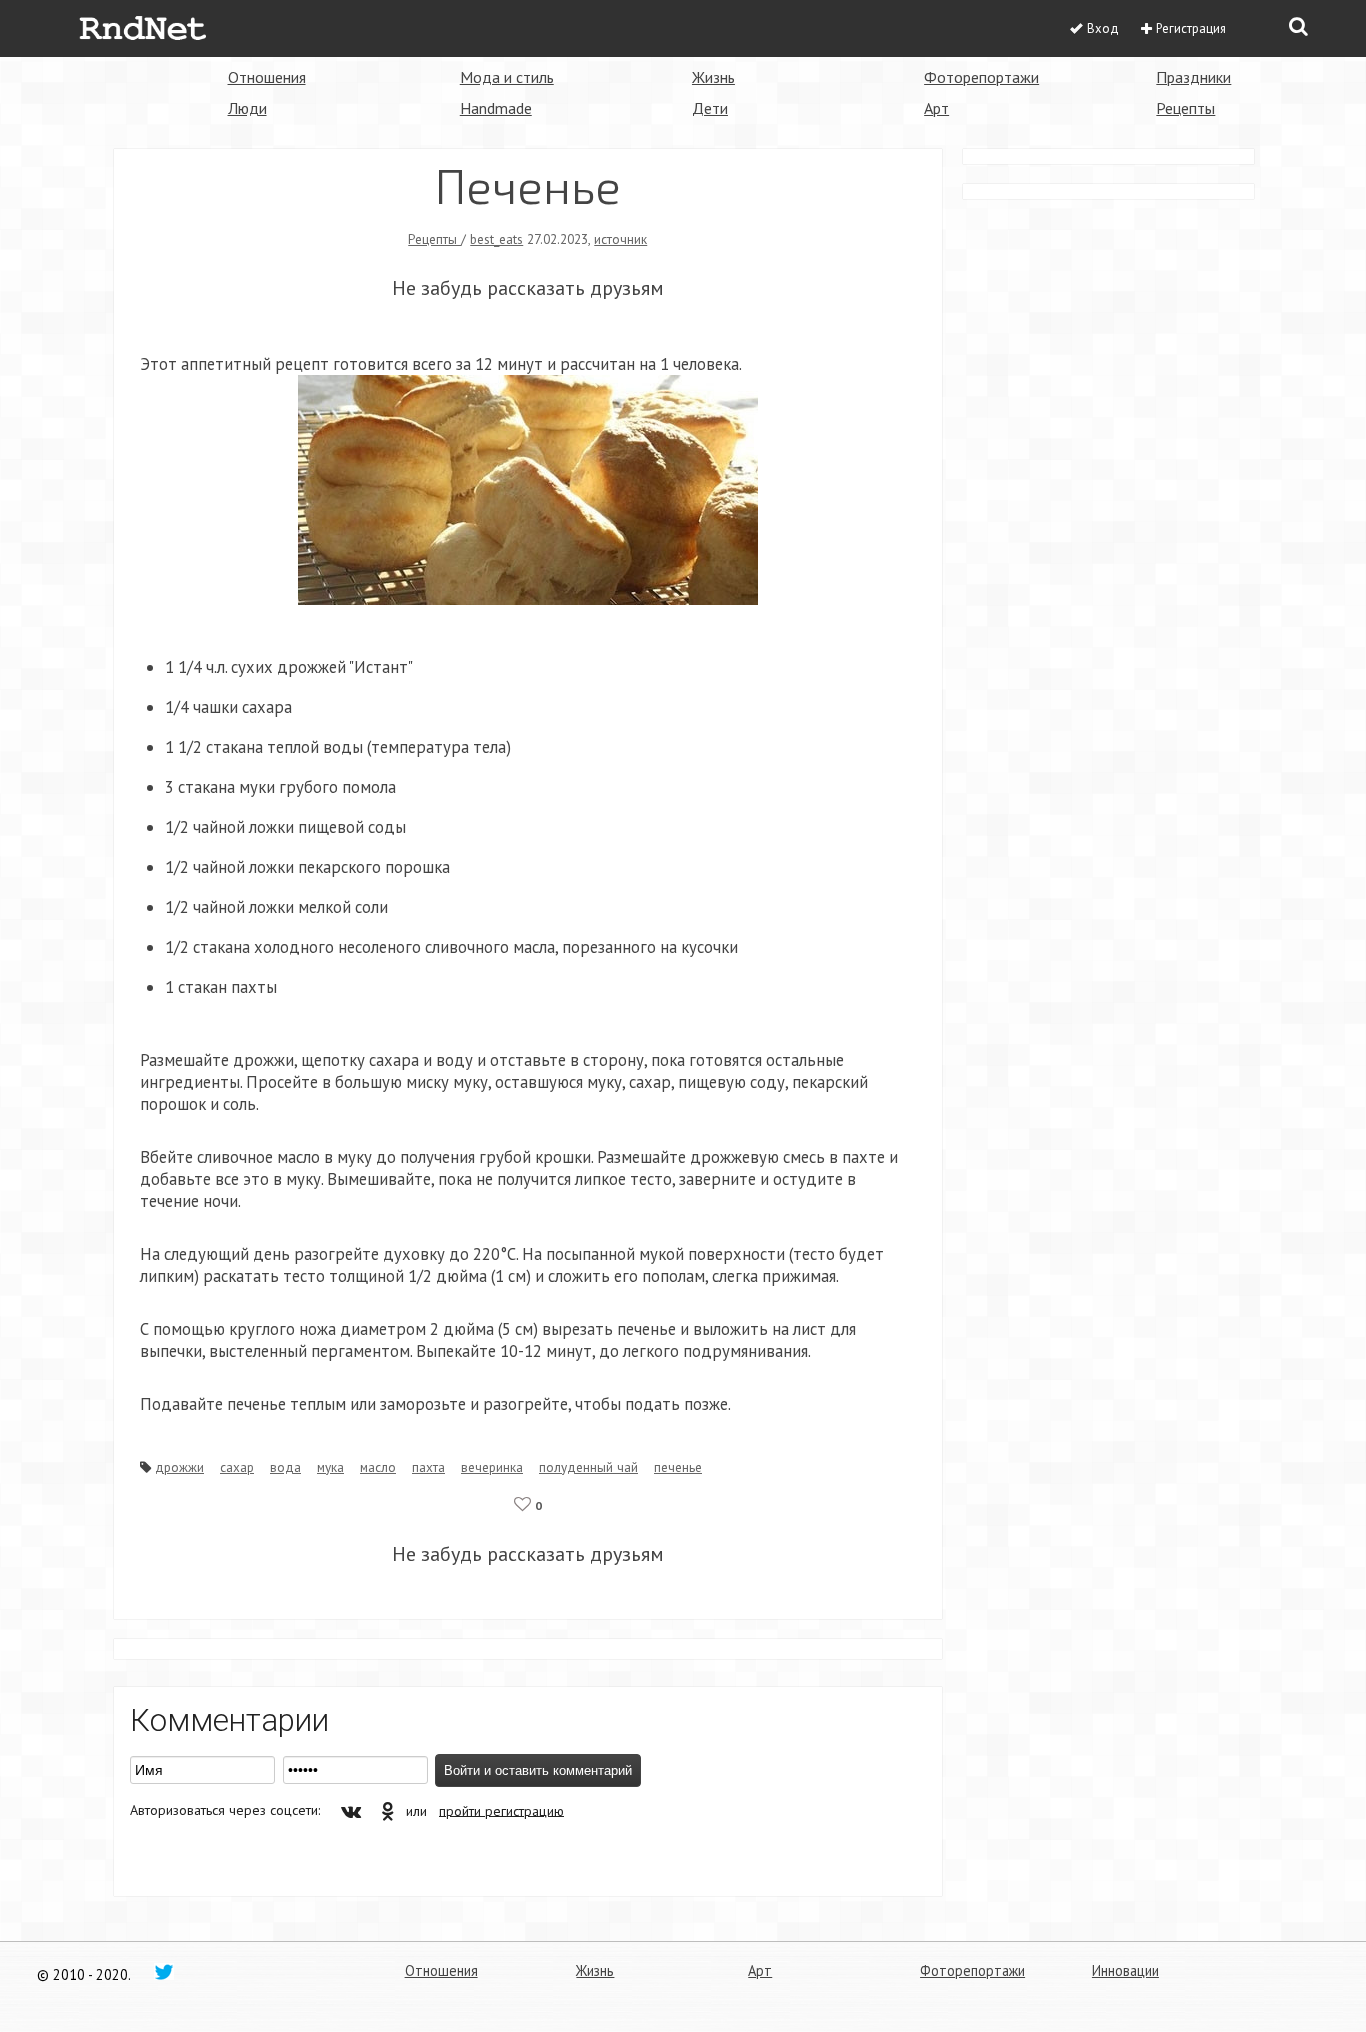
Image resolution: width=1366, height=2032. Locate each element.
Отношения (267, 77)
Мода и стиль (507, 77)
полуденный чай (588, 1467)
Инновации (1125, 1970)
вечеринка (492, 1467)
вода (285, 1467)
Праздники (1193, 77)
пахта (428, 1467)
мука (330, 1467)
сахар (237, 1467)
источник (620, 239)
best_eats (496, 239)
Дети (710, 108)
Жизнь (713, 77)
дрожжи (179, 1467)
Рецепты (1185, 108)
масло (378, 1467)
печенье (678, 1467)
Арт (936, 108)
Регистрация (1191, 28)
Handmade (496, 108)
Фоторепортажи (981, 77)
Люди (247, 108)
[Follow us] (164, 1971)
